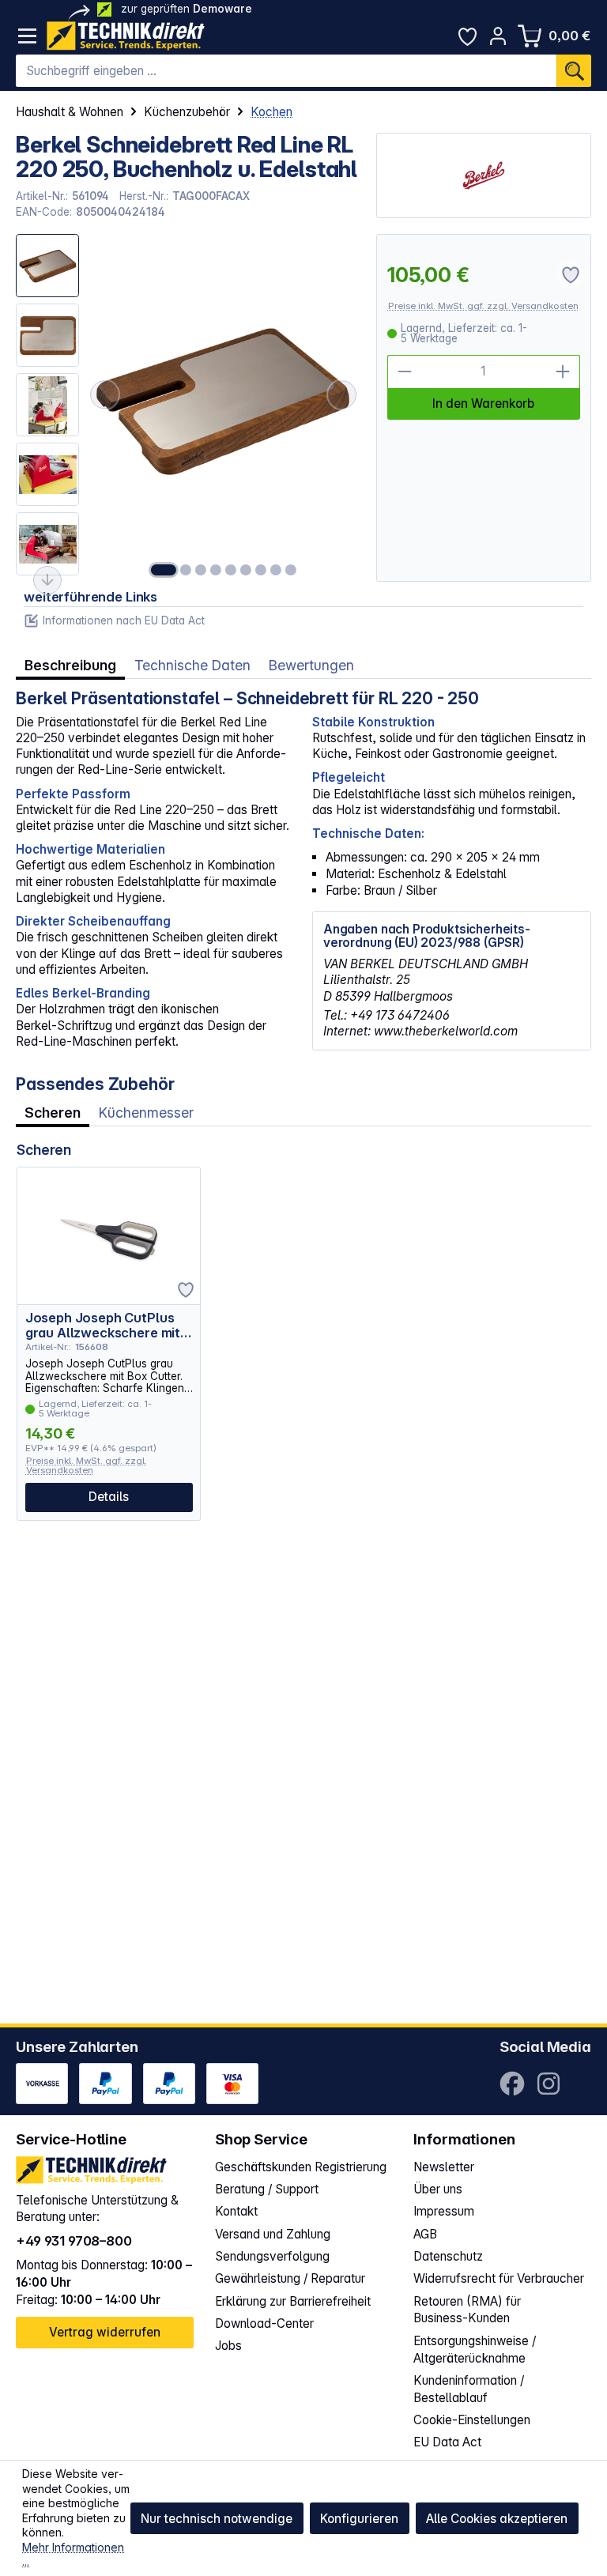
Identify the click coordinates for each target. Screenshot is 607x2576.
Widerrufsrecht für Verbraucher (499, 2278)
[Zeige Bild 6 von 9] (246, 570)
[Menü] (27, 36)
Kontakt (236, 2211)
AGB (425, 2234)
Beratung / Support (267, 2189)
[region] (188, 408)
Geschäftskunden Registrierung (301, 2167)
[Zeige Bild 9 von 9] (291, 570)
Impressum (444, 2211)
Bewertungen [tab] (311, 665)
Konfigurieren (359, 2519)
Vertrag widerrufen (105, 2332)
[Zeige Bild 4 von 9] (216, 570)
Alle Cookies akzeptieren (497, 2519)
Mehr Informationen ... (73, 2555)
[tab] (70, 666)
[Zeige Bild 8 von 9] (276, 570)
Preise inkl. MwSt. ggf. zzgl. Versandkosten (483, 306)
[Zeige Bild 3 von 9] (201, 570)
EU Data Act (447, 2442)
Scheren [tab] (53, 1113)
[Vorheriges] (104, 394)
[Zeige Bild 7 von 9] (261, 570)
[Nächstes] (342, 394)
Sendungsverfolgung (272, 2256)
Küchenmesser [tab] (146, 1113)
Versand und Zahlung (273, 2234)
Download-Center (264, 2323)
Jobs (228, 2346)
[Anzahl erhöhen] (563, 372)
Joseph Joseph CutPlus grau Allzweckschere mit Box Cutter (103, 1325)
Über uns (438, 2189)
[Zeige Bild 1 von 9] (164, 570)
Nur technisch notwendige (217, 2519)
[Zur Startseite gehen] (126, 36)
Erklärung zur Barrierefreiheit (293, 2301)
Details (109, 1497)
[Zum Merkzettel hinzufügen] (186, 1290)
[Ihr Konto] (498, 36)
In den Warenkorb (483, 404)
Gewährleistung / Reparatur (290, 2278)
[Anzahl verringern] (404, 372)
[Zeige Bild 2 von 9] (186, 570)
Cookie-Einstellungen (472, 2420)
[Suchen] (574, 71)
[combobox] (286, 71)
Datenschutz (448, 2256)
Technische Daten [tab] (192, 665)
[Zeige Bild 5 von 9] (231, 570)
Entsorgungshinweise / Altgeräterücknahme (475, 2350)
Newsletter (444, 2167)
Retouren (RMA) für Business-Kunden (467, 2310)
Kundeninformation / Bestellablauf (469, 2389)
